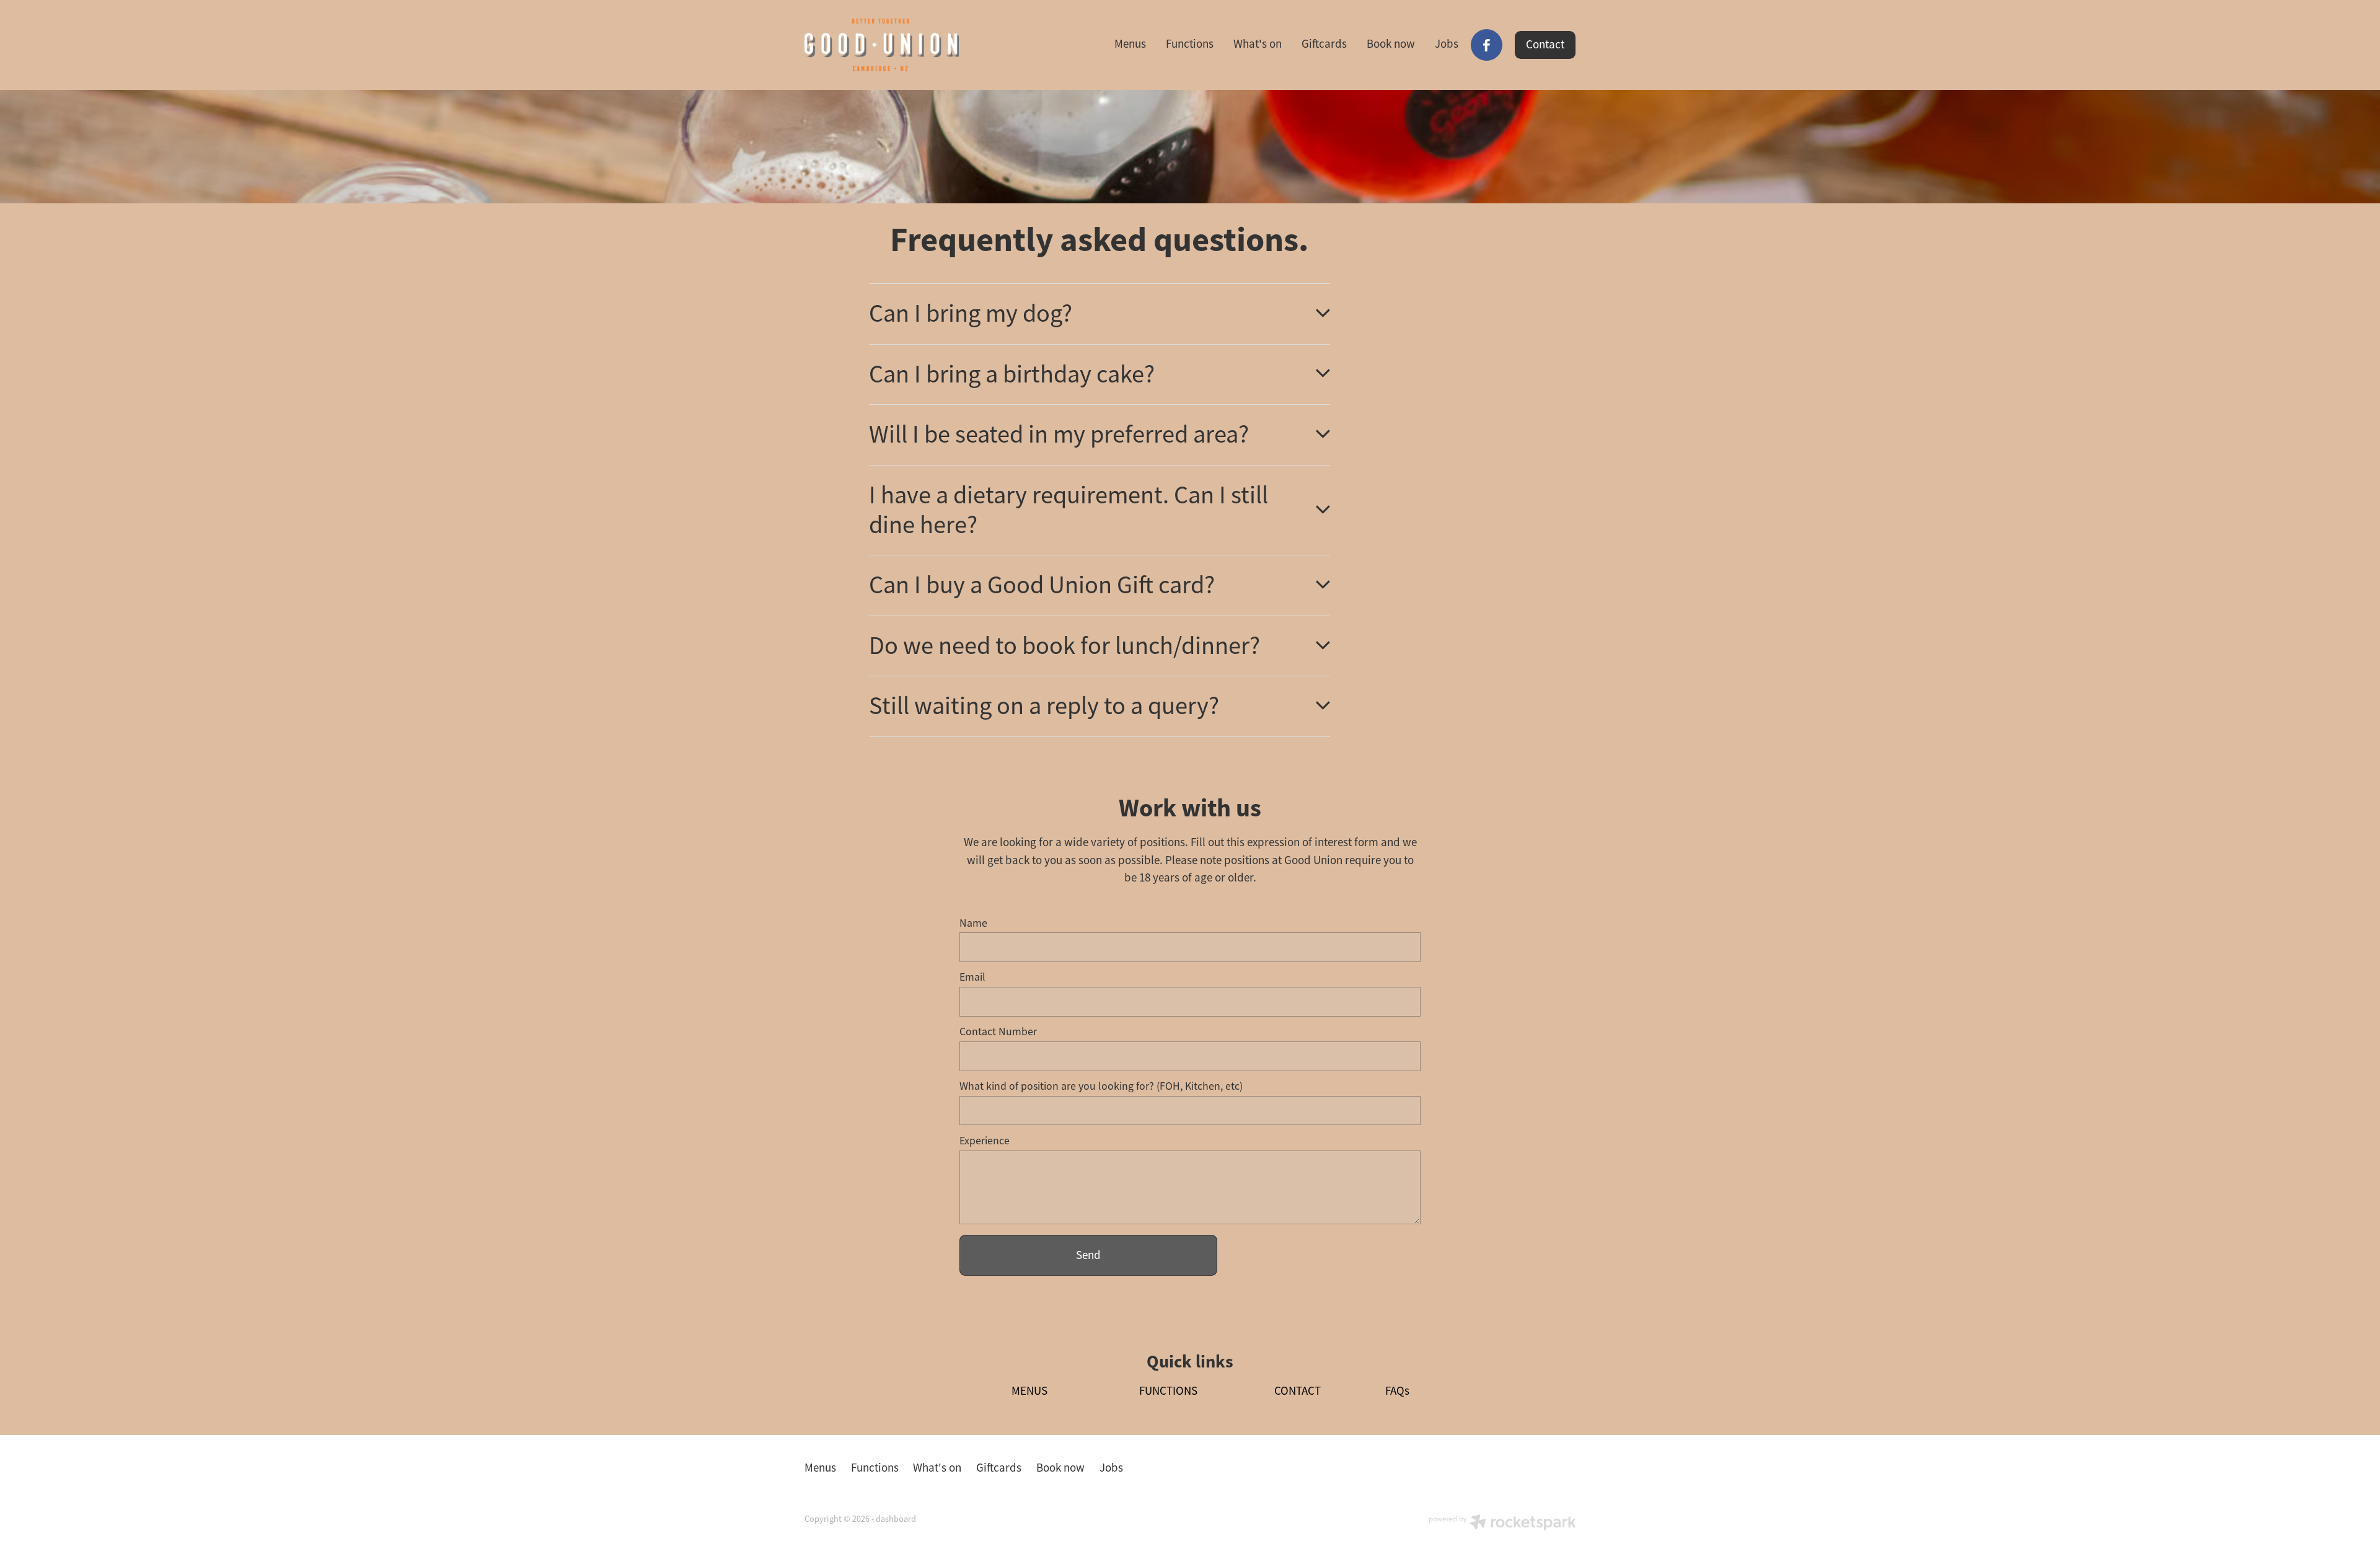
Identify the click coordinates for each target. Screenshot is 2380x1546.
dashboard (896, 1519)
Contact (1545, 45)
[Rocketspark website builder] (1502, 1524)
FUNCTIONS (1168, 1391)
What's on (1258, 44)
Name (973, 924)
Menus (1130, 44)
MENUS (1029, 1391)
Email (972, 978)
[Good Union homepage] (882, 45)
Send (1088, 1255)
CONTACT (1298, 1391)
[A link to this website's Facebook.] (1487, 45)
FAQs (1397, 1391)
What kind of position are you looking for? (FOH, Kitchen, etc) (1101, 1087)
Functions (1190, 44)
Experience (985, 1141)
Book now (1391, 44)
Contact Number (998, 1032)
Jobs (1447, 44)
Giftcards (1324, 44)
